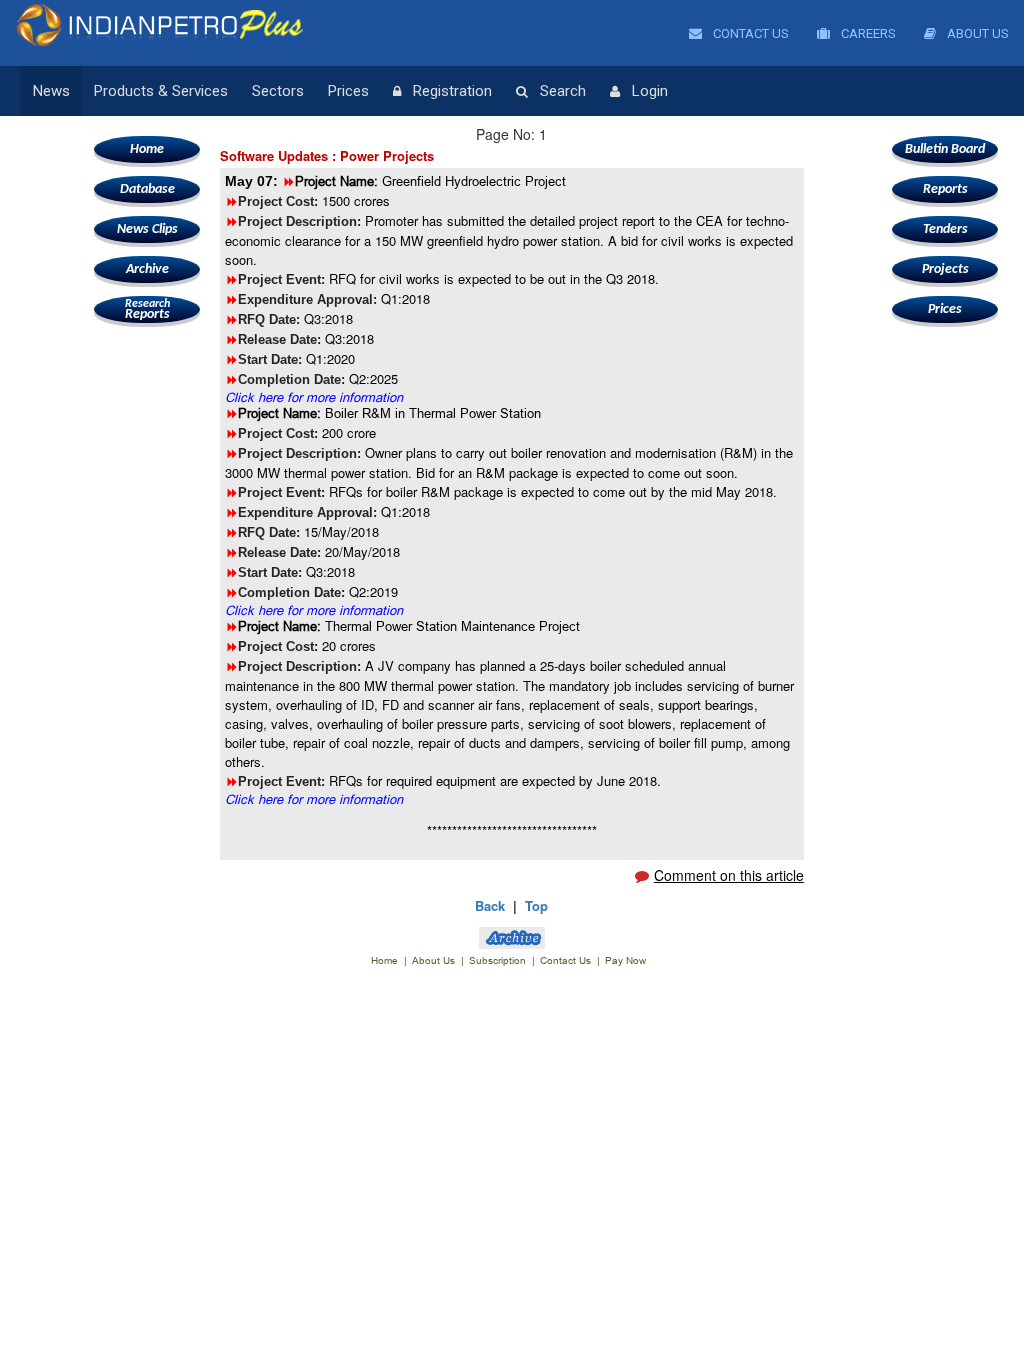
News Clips (147, 229)
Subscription (497, 960)
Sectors (278, 91)
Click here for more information (314, 397)
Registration (452, 91)
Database (147, 189)
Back (490, 905)
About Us (976, 33)
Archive (147, 269)
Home (147, 149)
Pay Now (625, 960)
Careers (867, 33)
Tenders (945, 229)
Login (650, 91)
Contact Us (749, 33)
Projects (945, 269)
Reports (147, 310)
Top (536, 905)
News (51, 91)
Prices (348, 91)
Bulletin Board (945, 149)
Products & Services (161, 91)
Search (563, 91)
